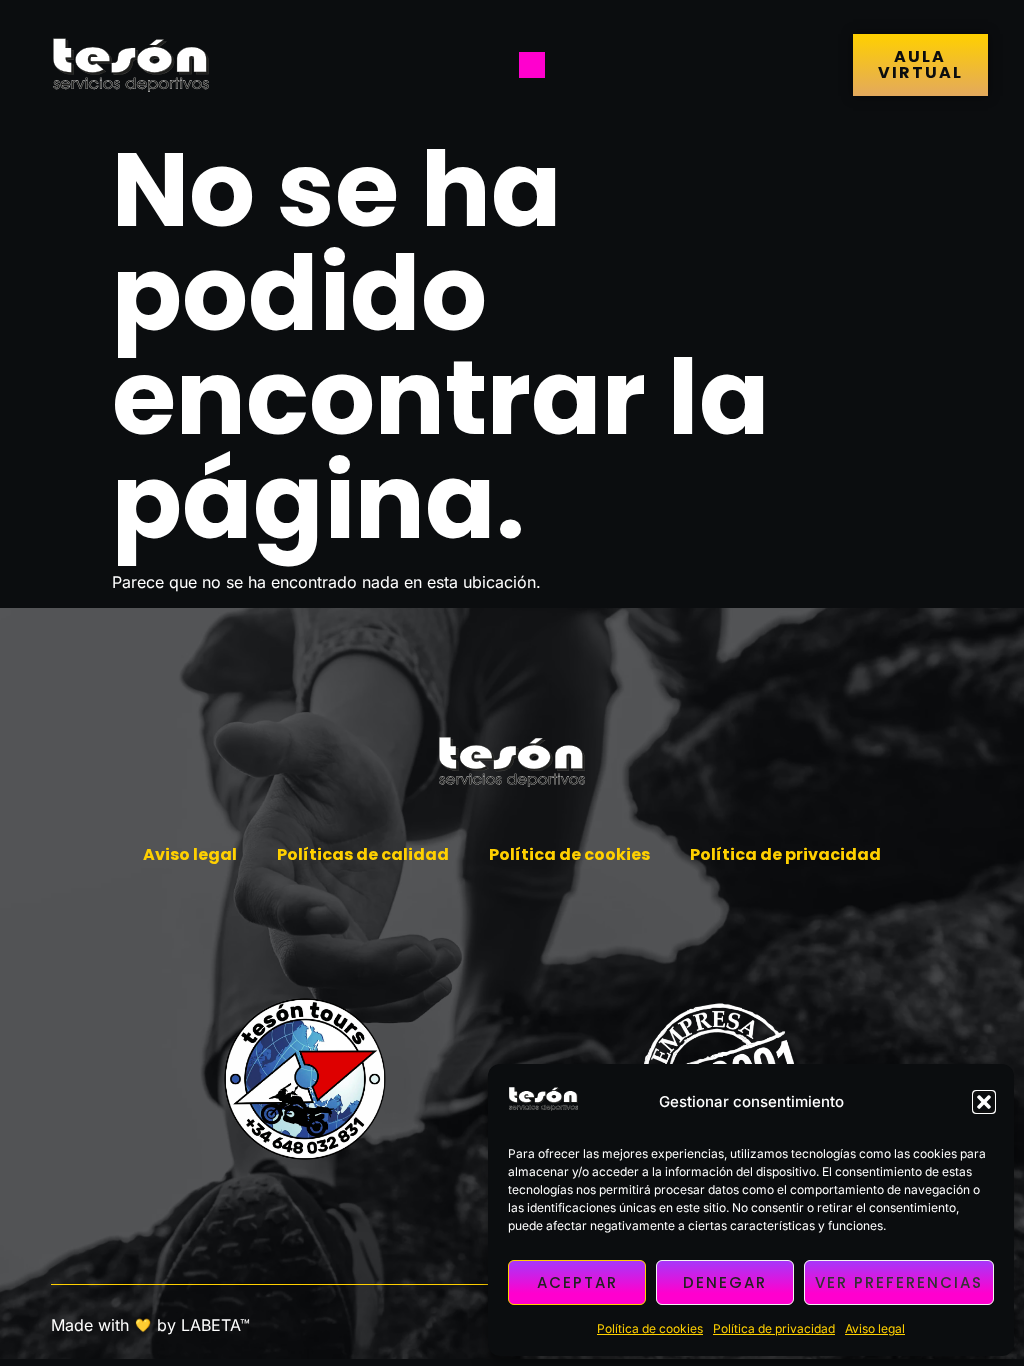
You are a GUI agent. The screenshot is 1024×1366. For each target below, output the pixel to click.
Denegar (725, 1282)
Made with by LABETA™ (150, 1325)
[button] (984, 1102)
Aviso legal (875, 1328)
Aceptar (577, 1282)
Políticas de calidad (363, 854)
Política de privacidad (774, 1328)
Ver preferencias (899, 1282)
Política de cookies (650, 1328)
